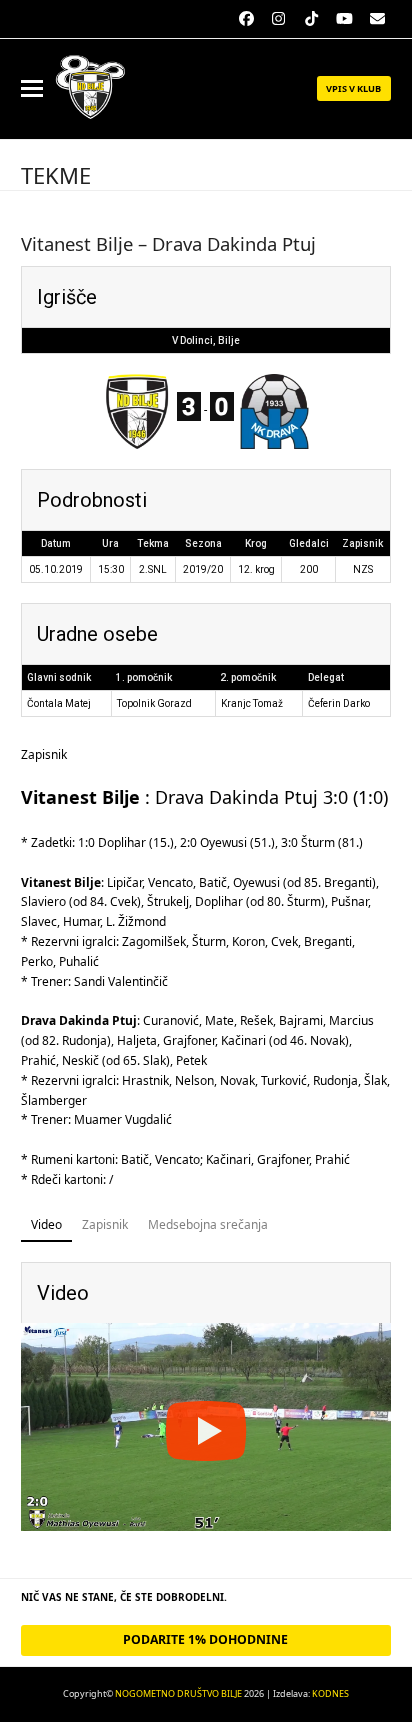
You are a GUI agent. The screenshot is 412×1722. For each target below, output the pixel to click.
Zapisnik (105, 1224)
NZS (363, 569)
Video (46, 1224)
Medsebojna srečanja (208, 1224)
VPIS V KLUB (353, 88)
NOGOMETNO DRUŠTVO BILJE (178, 1693)
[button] (32, 88)
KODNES (330, 1693)
